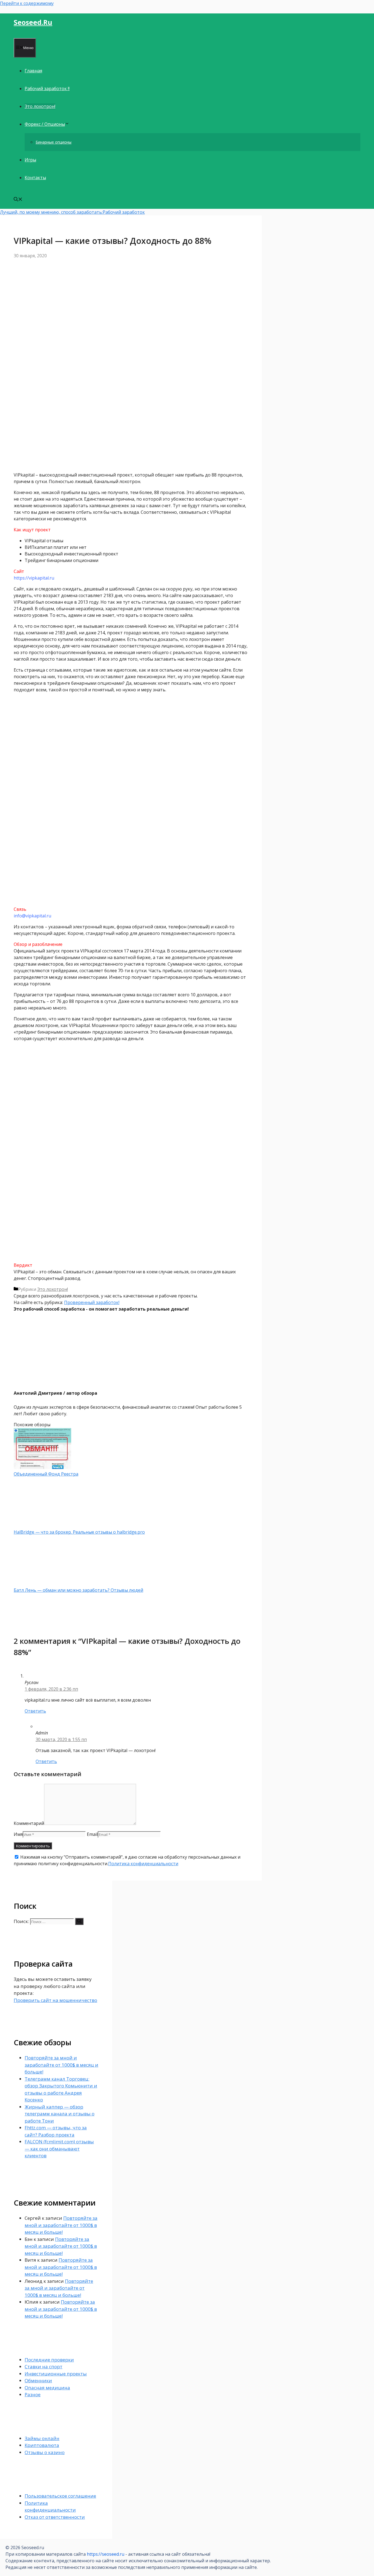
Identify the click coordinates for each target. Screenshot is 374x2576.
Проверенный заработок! (92, 1302)
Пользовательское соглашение (60, 2496)
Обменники (38, 2380)
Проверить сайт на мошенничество (55, 2000)
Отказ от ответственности (55, 2517)
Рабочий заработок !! (47, 89)
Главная (33, 71)
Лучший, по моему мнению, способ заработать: (51, 212)
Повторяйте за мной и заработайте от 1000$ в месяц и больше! (61, 2065)
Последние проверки (49, 2360)
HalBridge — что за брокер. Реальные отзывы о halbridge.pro (79, 1532)
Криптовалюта (42, 2445)
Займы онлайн (42, 2438)
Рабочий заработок (124, 212)
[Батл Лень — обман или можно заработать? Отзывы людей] (42, 1584)
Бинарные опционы (54, 142)
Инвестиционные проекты (56, 2374)
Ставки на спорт (44, 2367)
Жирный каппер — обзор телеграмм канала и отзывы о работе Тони (60, 2114)
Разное (33, 2394)
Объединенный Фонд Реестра (46, 1474)
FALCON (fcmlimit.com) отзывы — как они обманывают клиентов (59, 2149)
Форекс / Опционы (45, 124)
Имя (18, 1834)
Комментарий (29, 1823)
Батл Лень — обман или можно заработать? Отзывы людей (78, 1590)
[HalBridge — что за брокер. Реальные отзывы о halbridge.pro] (42, 1525)
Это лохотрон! (40, 106)
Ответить (35, 1711)
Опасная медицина (47, 2388)
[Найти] (79, 1921)
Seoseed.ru (33, 22)
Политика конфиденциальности (143, 1864)
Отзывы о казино (45, 2452)
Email (92, 1834)
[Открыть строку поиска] (18, 200)
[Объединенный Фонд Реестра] (42, 1467)
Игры (30, 160)
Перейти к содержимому (27, 3)
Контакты (35, 178)
